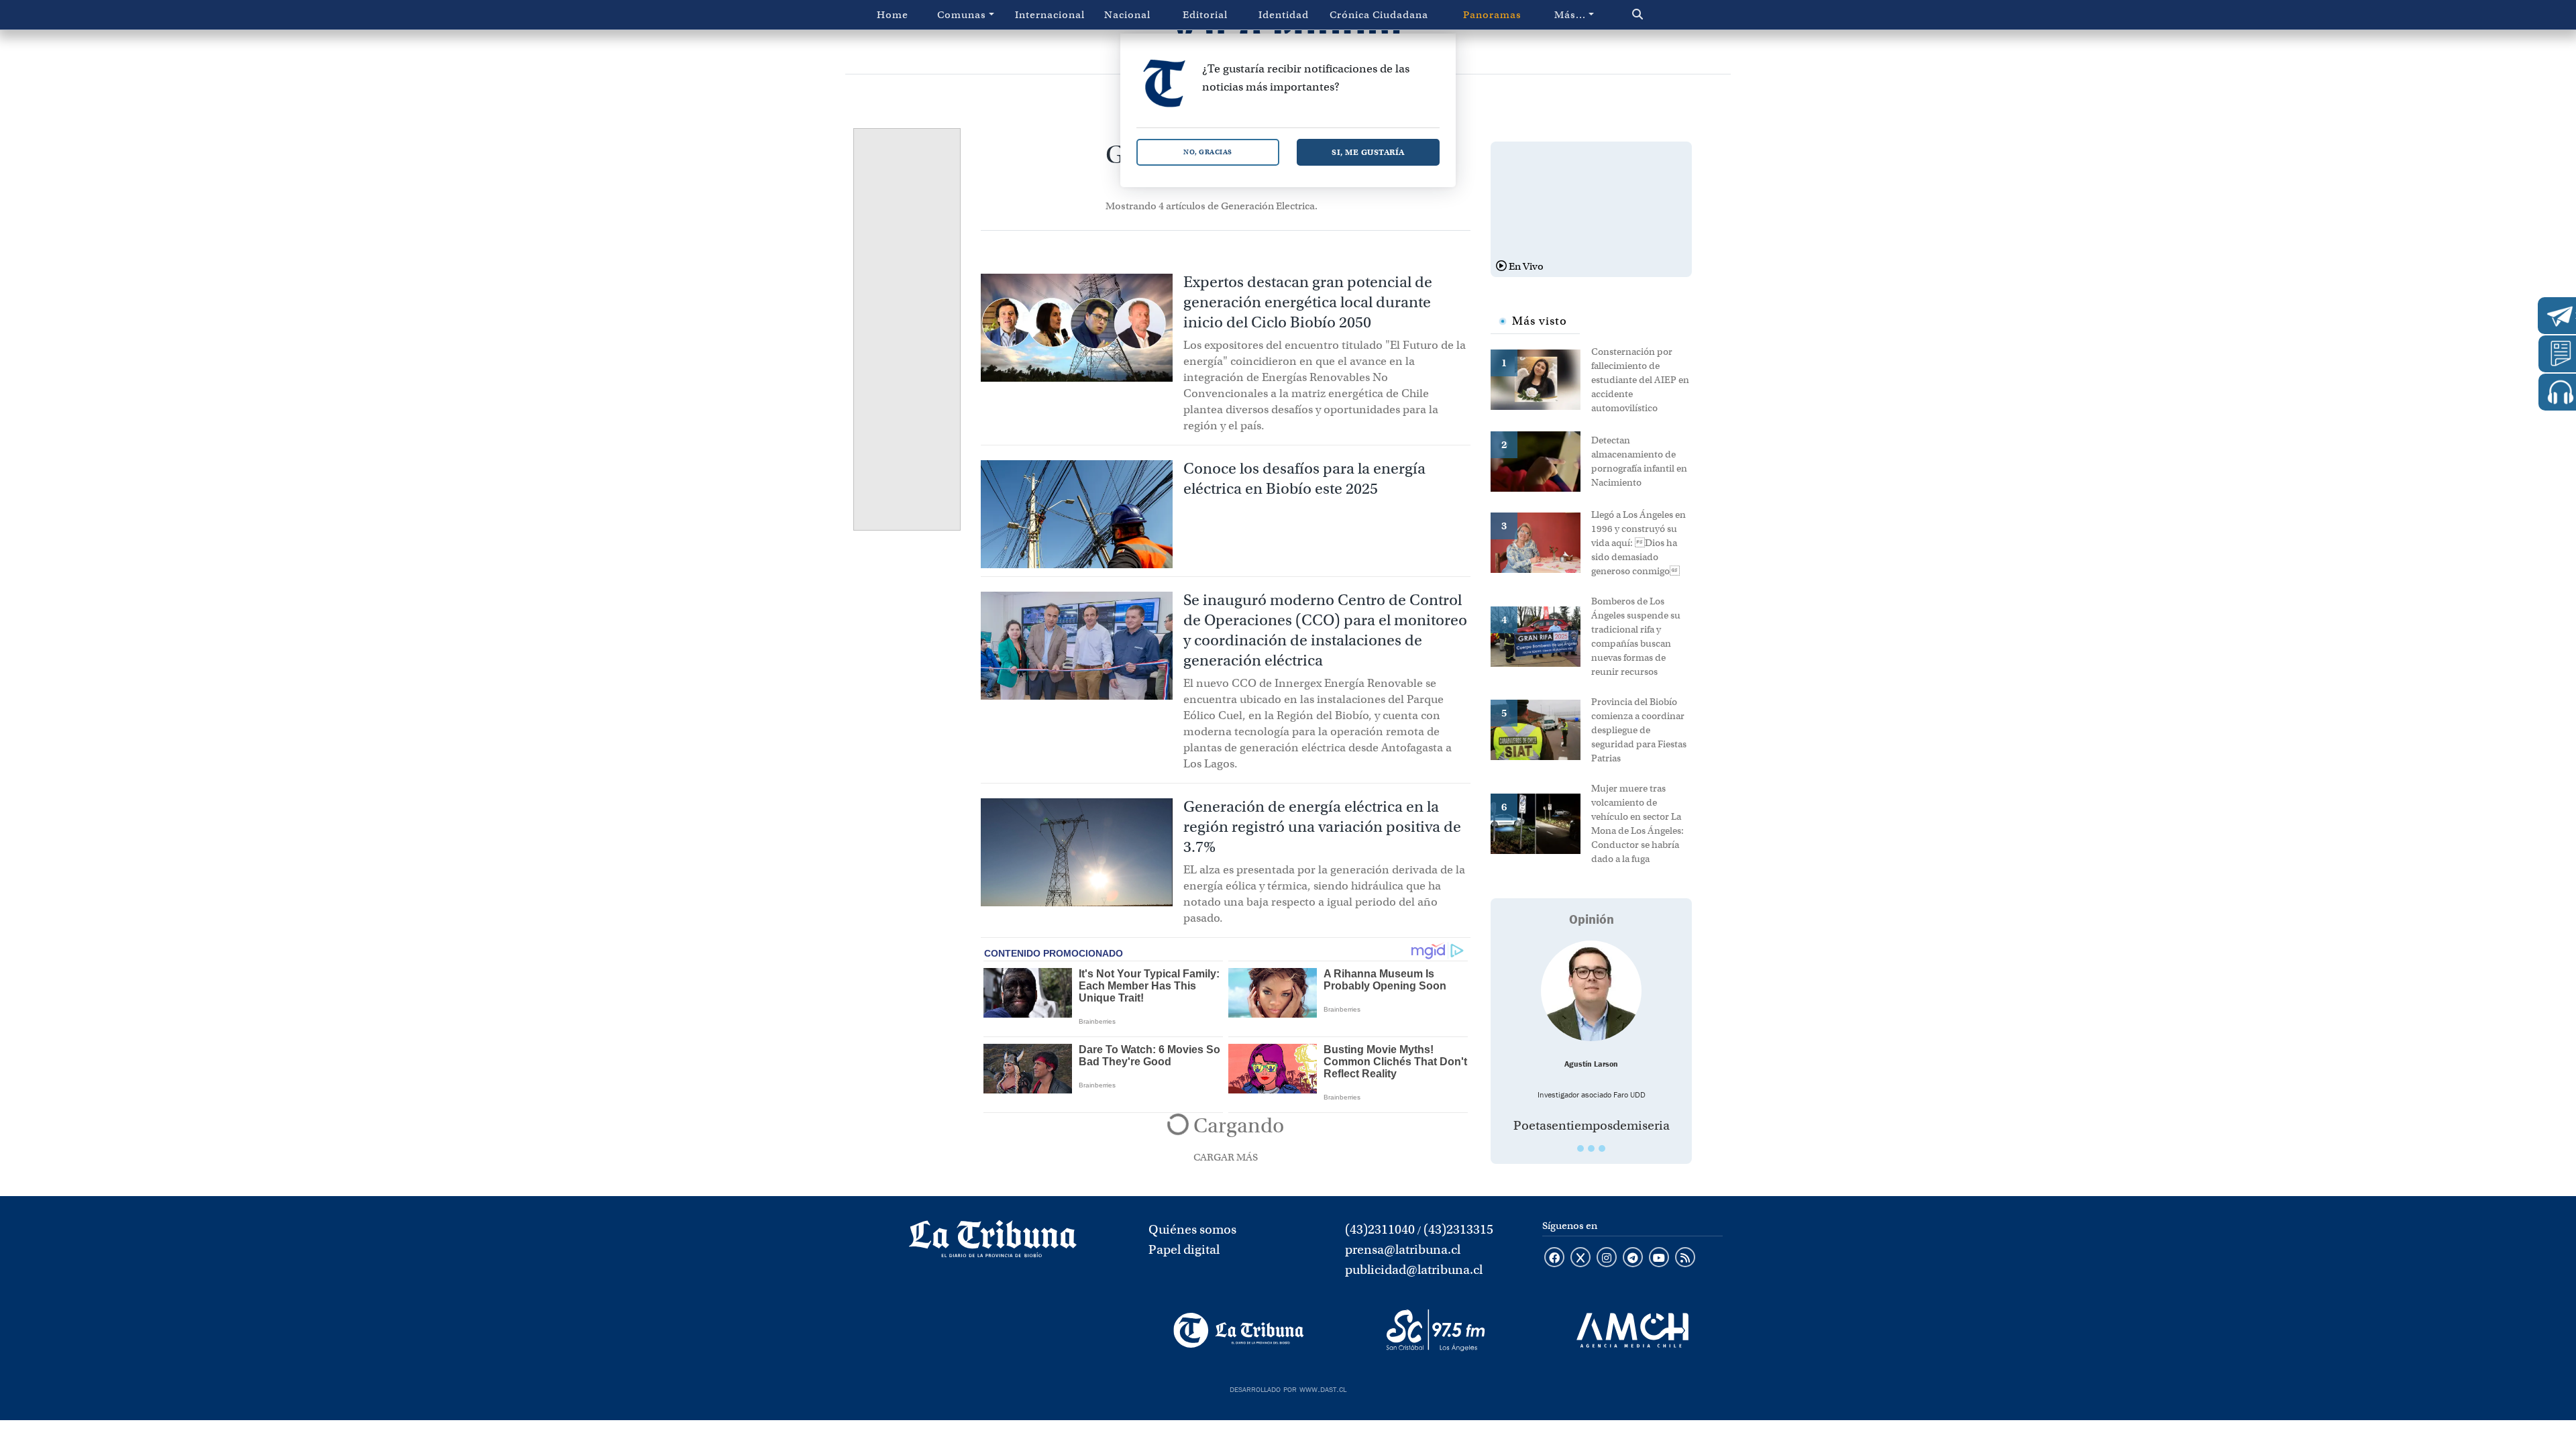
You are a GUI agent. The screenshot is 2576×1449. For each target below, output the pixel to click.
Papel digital (1184, 1249)
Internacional (1050, 15)
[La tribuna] (993, 1243)
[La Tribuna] (1239, 1330)
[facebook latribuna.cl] (1554, 1258)
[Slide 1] (1580, 1148)
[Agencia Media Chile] (1632, 1330)
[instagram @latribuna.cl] (1607, 1258)
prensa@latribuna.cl (1403, 1249)
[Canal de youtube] (1659, 1258)
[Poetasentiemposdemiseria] (1591, 991)
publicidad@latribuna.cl (1414, 1270)
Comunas (962, 15)
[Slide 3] (1602, 1148)
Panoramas (1492, 15)
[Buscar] (1666, 15)
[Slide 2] (1591, 1148)
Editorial (1205, 15)
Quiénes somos (1192, 1229)
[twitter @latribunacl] (1580, 1258)
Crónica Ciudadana (1379, 15)
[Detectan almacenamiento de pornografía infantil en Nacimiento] (1541, 460)
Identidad (1284, 15)
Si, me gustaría (1368, 152)
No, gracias (1208, 152)
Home (893, 15)
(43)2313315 (1458, 1229)
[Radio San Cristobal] (1435, 1330)
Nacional (1127, 15)
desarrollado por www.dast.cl (1288, 1388)
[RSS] (1685, 1258)
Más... (1570, 15)
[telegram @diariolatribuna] (1633, 1258)
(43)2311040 (1380, 1229)
